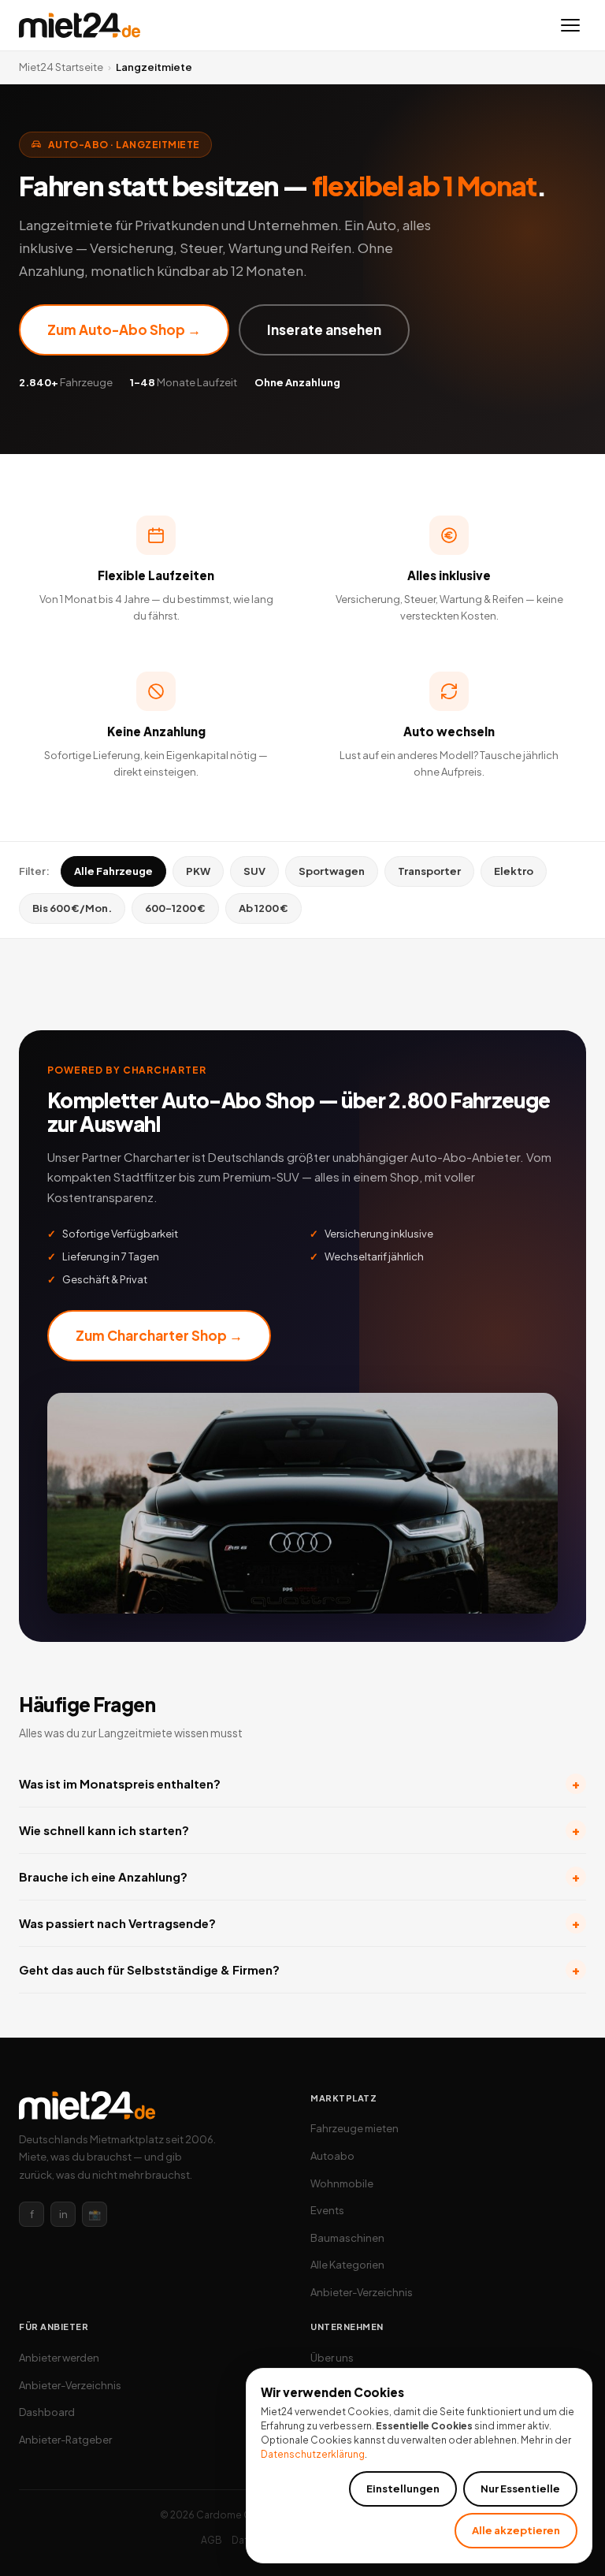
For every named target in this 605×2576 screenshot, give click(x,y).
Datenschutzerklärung (313, 2454)
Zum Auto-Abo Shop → (124, 329)
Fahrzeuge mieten (354, 2128)
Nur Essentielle (520, 2489)
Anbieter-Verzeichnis (362, 2292)
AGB (212, 2540)
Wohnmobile (342, 2183)
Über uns (332, 2358)
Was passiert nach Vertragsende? (299, 1923)
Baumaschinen (347, 2238)
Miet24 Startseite (61, 67)
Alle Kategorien (347, 2265)
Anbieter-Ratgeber (65, 2440)
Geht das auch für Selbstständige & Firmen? (299, 1969)
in (63, 2214)
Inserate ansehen (324, 329)
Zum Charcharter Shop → (159, 1335)
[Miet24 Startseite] (80, 25)
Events (327, 2210)
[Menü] (570, 25)
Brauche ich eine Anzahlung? (299, 1876)
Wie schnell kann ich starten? (299, 1830)
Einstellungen (403, 2489)
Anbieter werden (59, 2358)
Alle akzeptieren (516, 2530)
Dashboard (47, 2412)
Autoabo (332, 2156)
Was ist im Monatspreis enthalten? (299, 1783)
